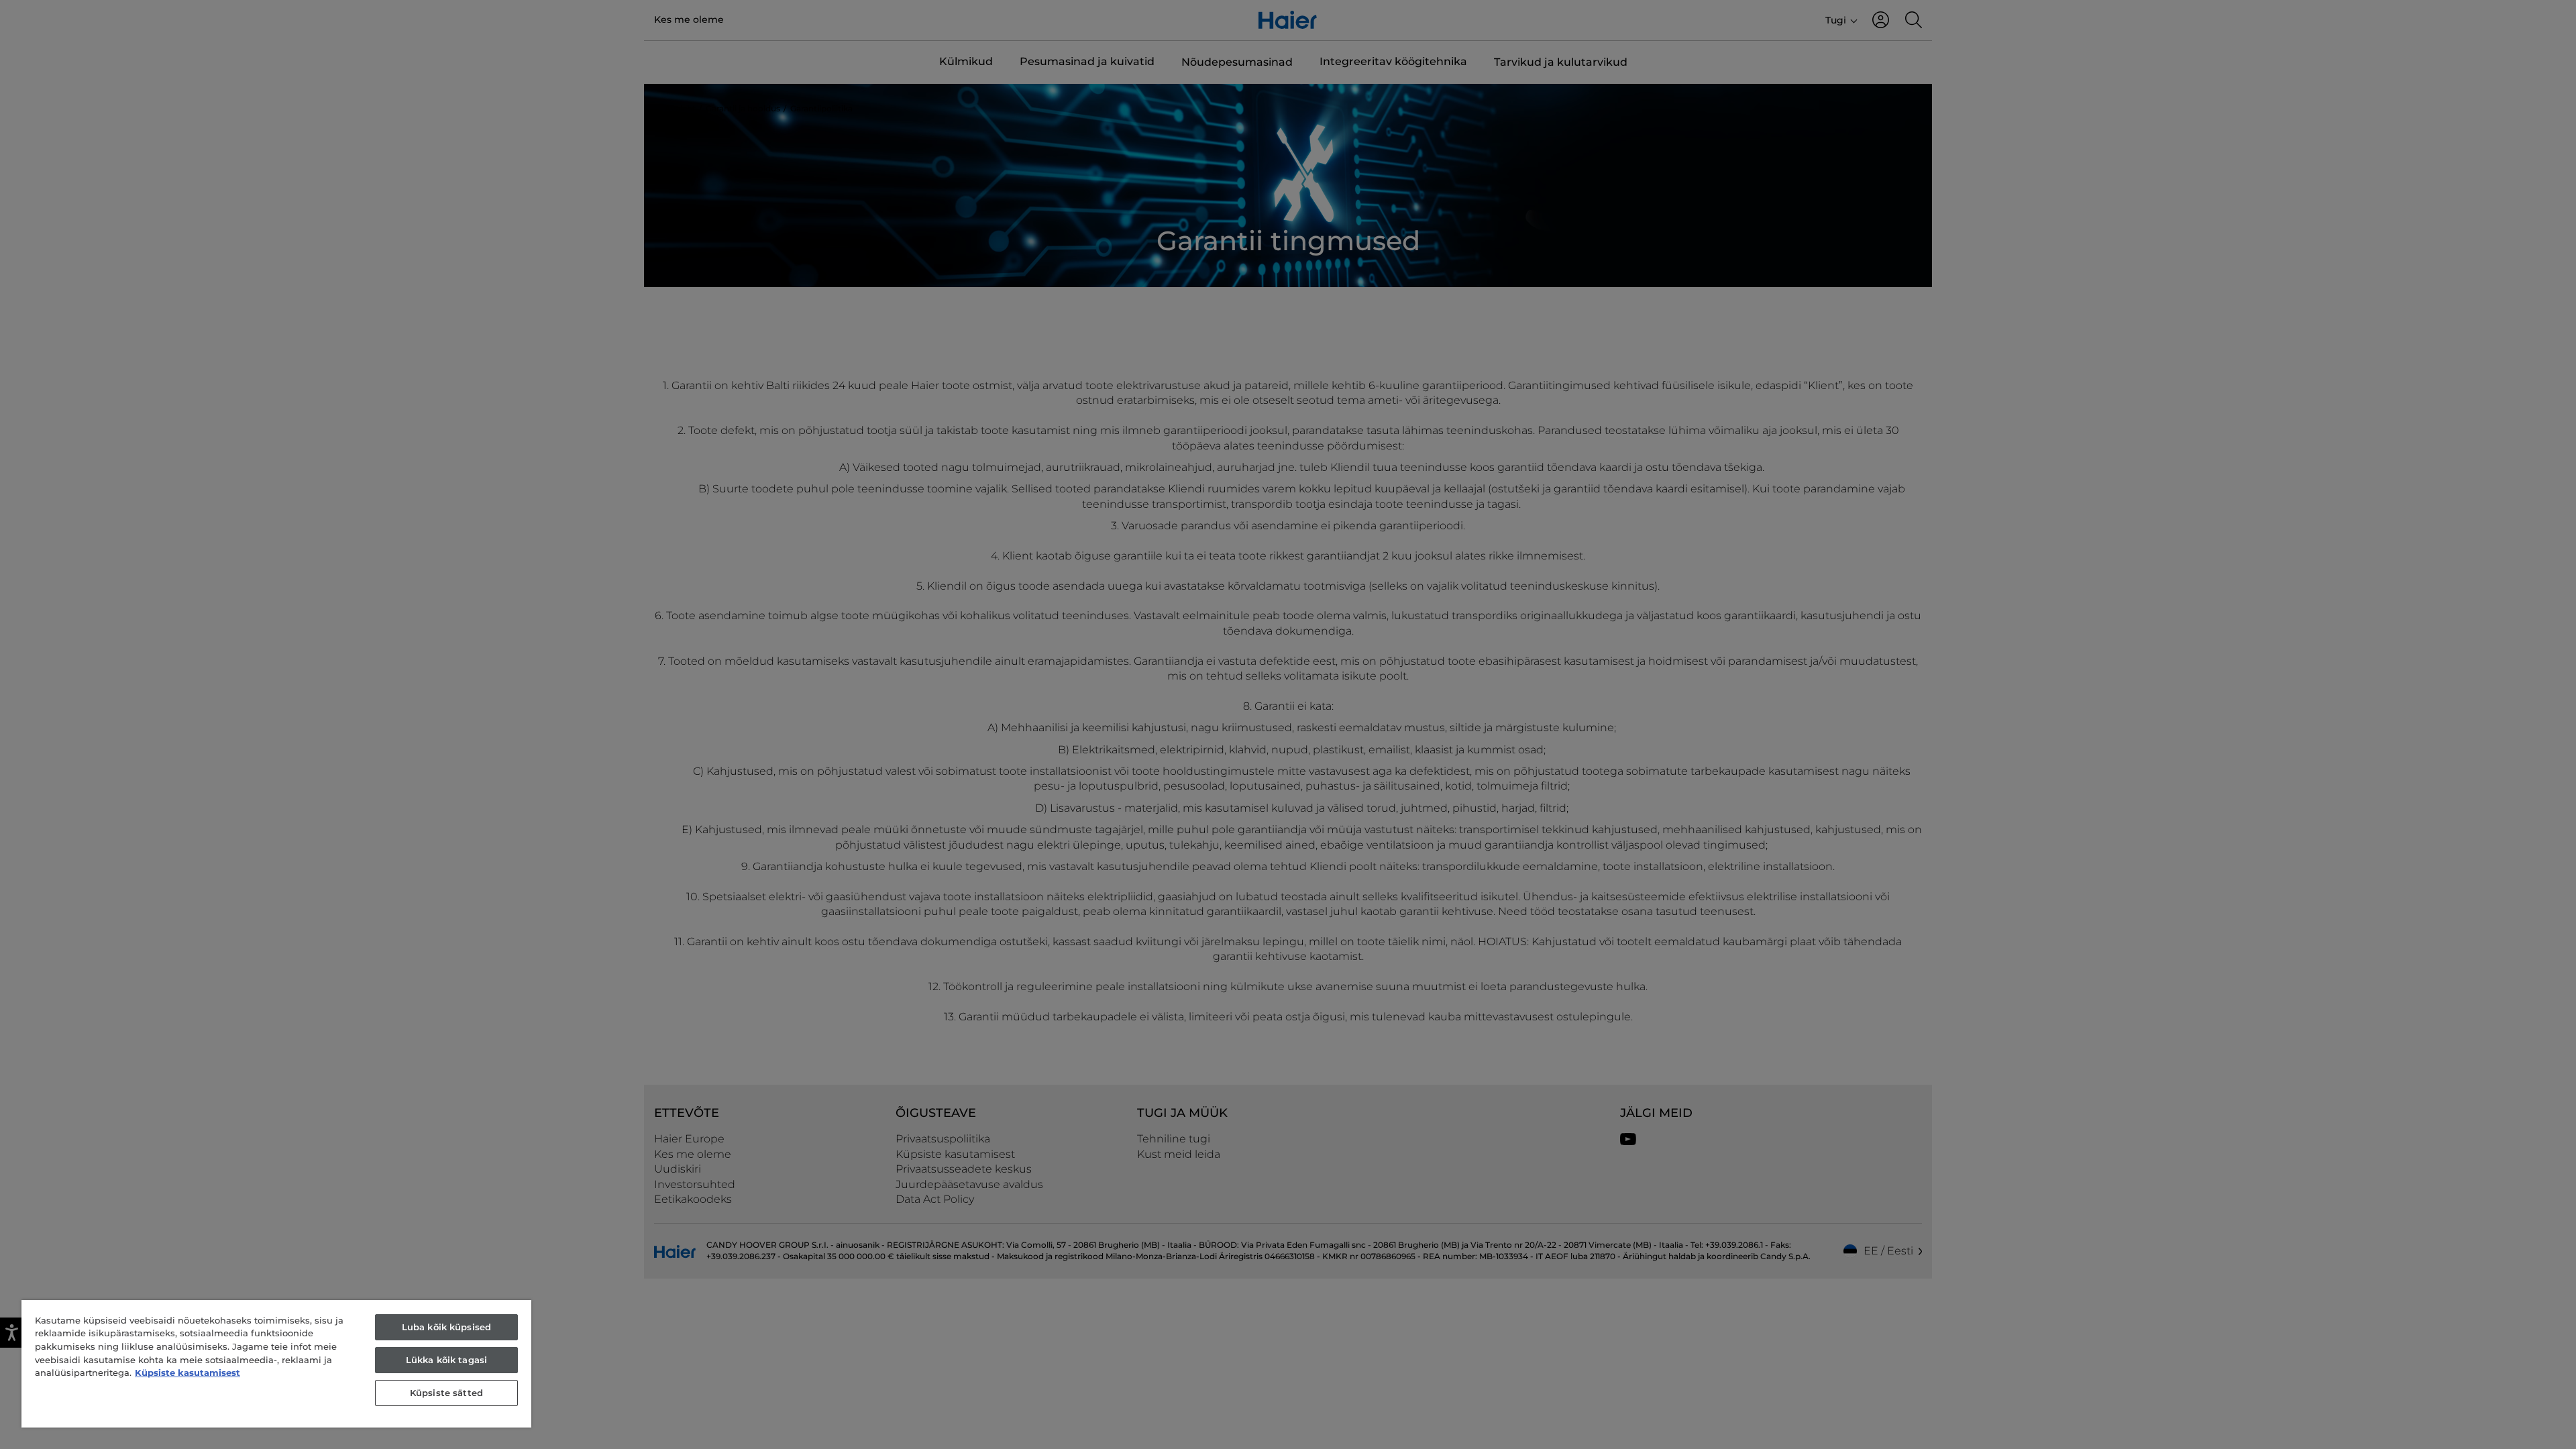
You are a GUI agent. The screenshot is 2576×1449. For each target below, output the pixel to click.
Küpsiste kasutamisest (187, 1373)
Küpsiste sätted (446, 1393)
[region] (276, 1364)
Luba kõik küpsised (446, 1327)
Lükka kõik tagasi (446, 1360)
